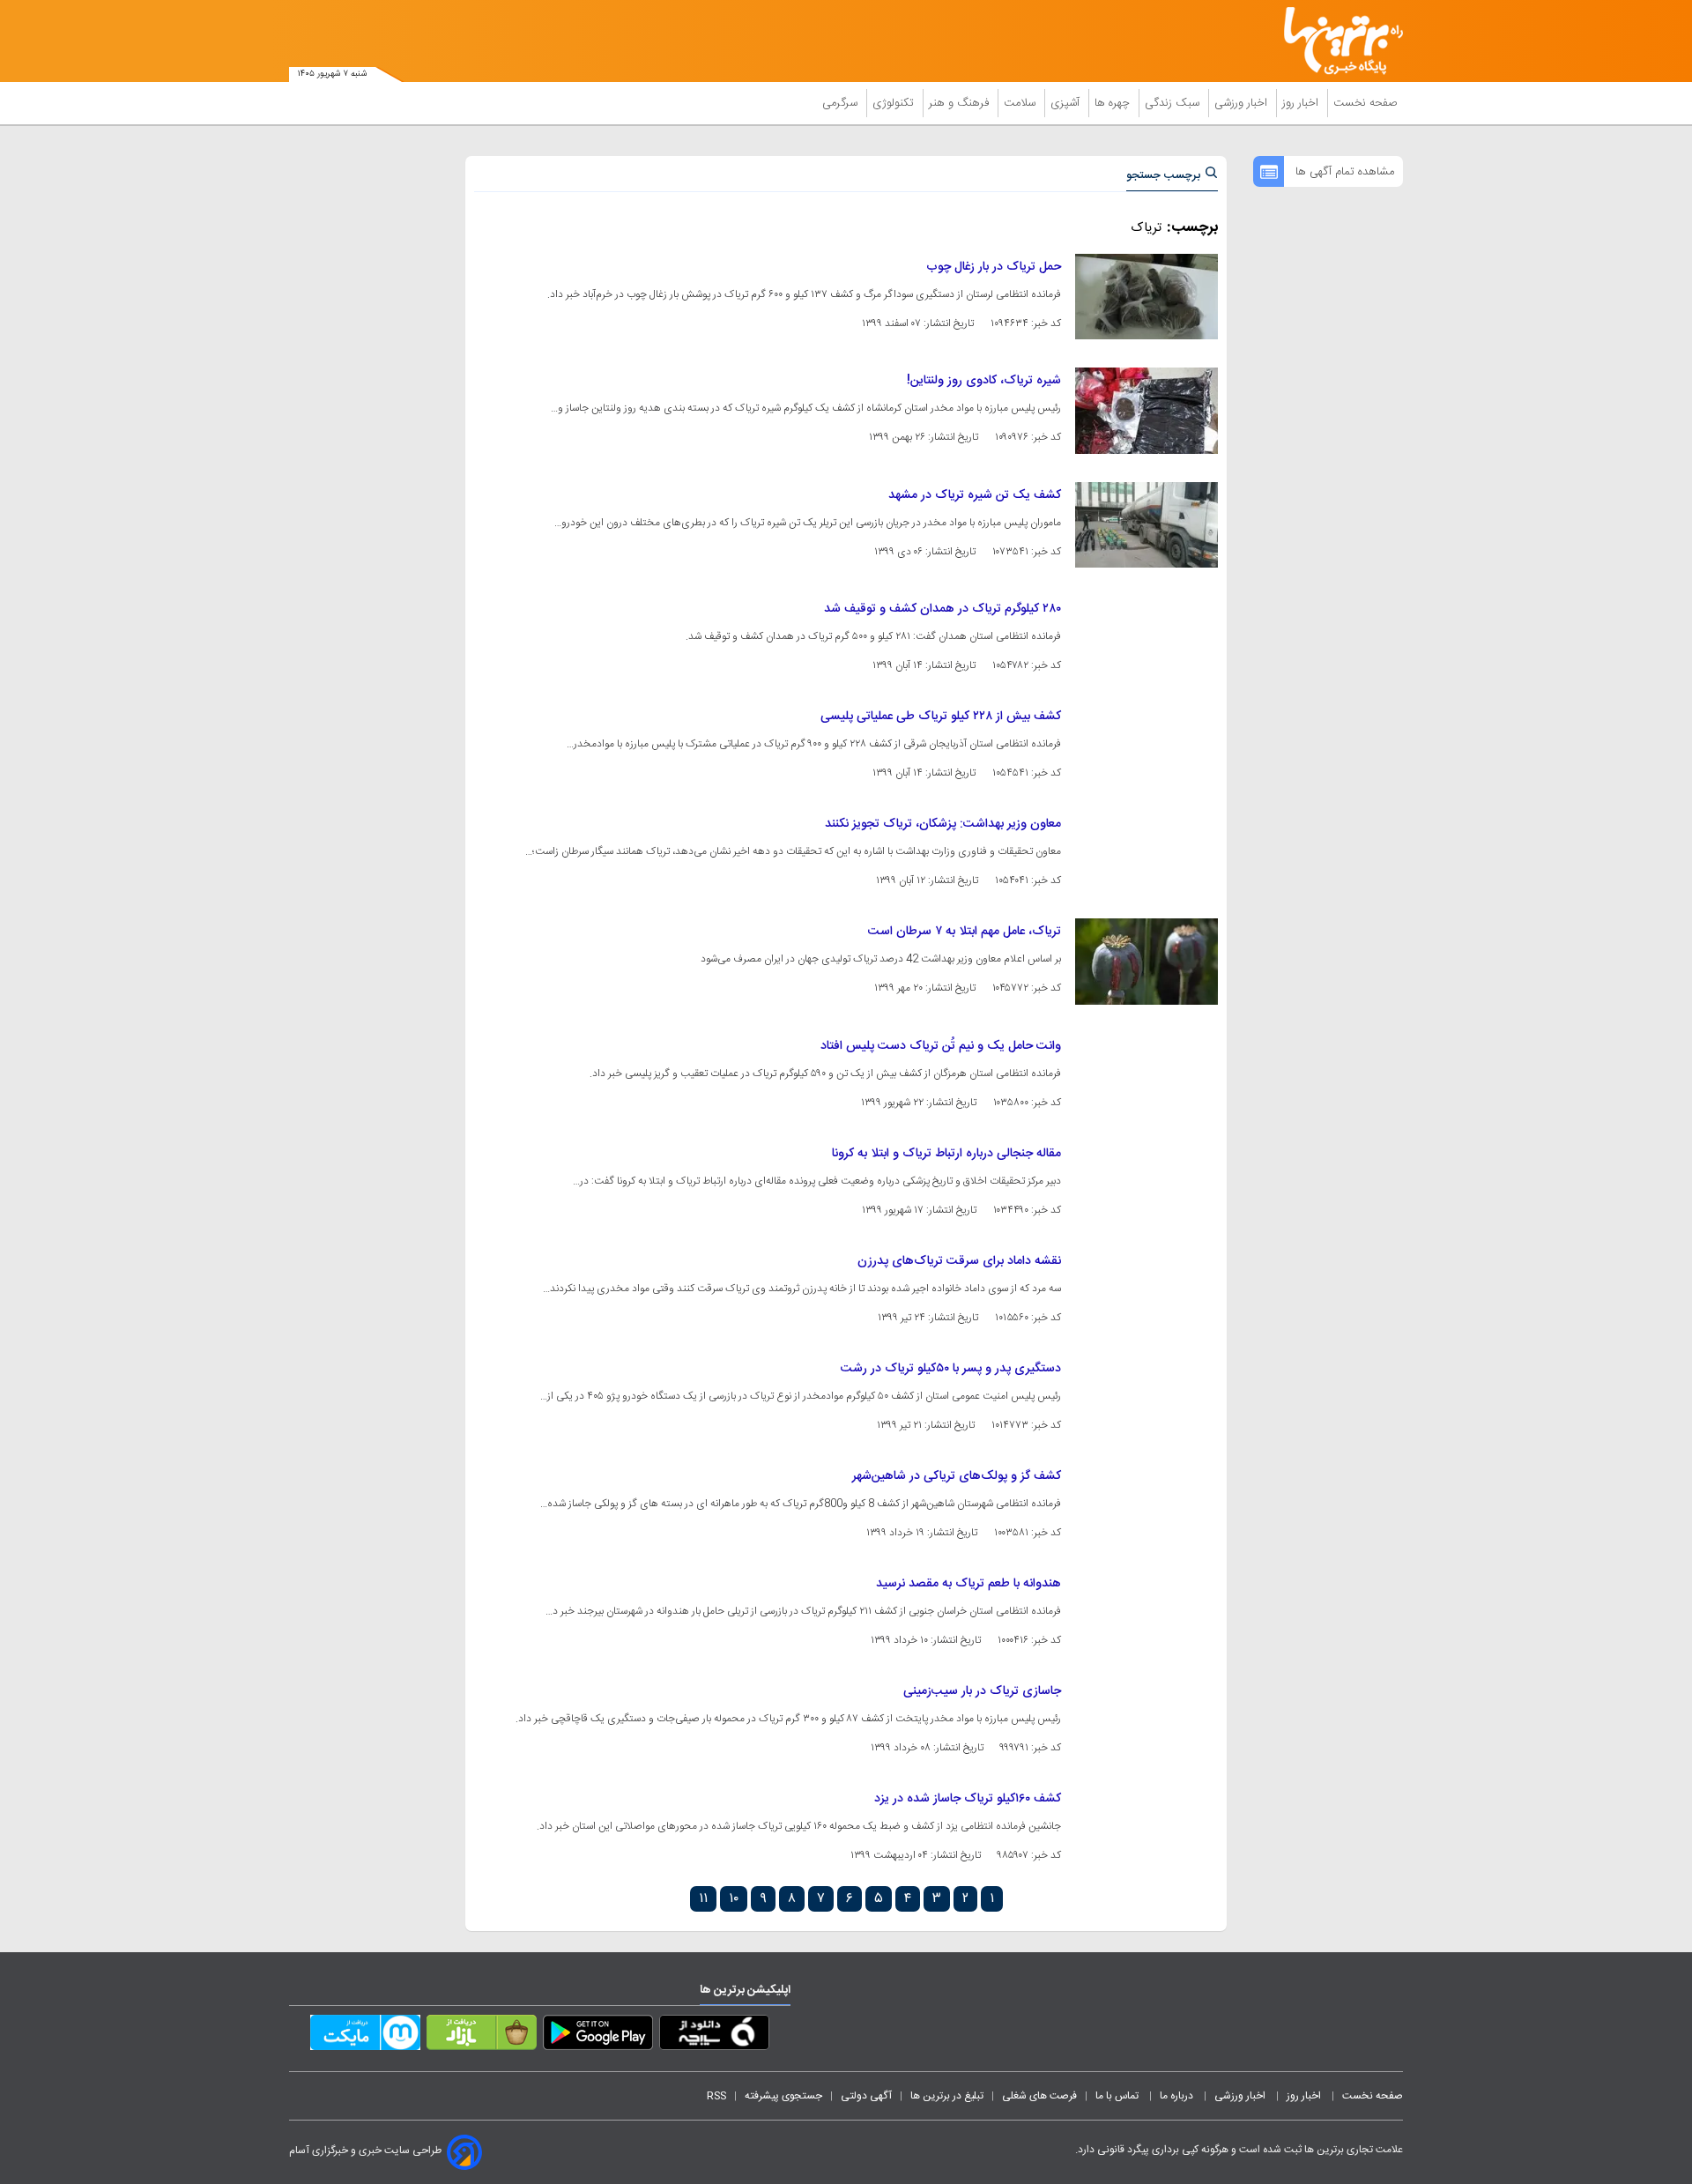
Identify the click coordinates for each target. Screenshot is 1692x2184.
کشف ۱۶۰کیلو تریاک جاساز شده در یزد (968, 1799)
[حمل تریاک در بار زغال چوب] (1147, 297)
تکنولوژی (895, 103)
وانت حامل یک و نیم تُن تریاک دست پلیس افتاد (941, 1046)
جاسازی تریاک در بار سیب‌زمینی (982, 1691)
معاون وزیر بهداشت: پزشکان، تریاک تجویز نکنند (943, 824)
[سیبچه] (714, 2036)
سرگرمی (842, 103)
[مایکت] (365, 2036)
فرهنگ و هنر (961, 103)
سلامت (1021, 103)
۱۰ (734, 1899)
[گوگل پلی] (598, 2036)
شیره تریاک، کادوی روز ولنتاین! (984, 381)
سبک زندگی (1174, 103)
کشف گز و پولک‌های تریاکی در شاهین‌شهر (957, 1476)
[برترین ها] (1336, 41)
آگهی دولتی (866, 2096)
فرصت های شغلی (1039, 2096)
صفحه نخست (1365, 103)
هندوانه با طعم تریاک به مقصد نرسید (968, 1584)
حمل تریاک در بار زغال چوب (994, 267)
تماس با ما (1118, 2096)
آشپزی (1067, 103)
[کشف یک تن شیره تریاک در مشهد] (1147, 525)
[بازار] (482, 2036)
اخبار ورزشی (1243, 103)
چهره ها (1114, 103)
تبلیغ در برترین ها (947, 2096)
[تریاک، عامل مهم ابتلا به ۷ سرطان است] (1147, 961)
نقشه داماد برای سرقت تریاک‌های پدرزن (959, 1261)
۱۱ (703, 1899)
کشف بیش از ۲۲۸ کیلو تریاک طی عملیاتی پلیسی (941, 717)
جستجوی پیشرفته (783, 2096)
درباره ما (1178, 2096)
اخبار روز (1302, 103)
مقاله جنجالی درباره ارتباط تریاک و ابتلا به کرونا (946, 1154)
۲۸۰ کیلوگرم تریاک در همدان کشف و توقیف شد (942, 609)
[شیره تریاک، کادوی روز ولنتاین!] (1147, 410)
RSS (716, 2096)
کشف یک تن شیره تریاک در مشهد (975, 495)
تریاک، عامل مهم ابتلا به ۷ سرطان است (965, 932)
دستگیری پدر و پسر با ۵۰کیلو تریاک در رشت (951, 1369)
